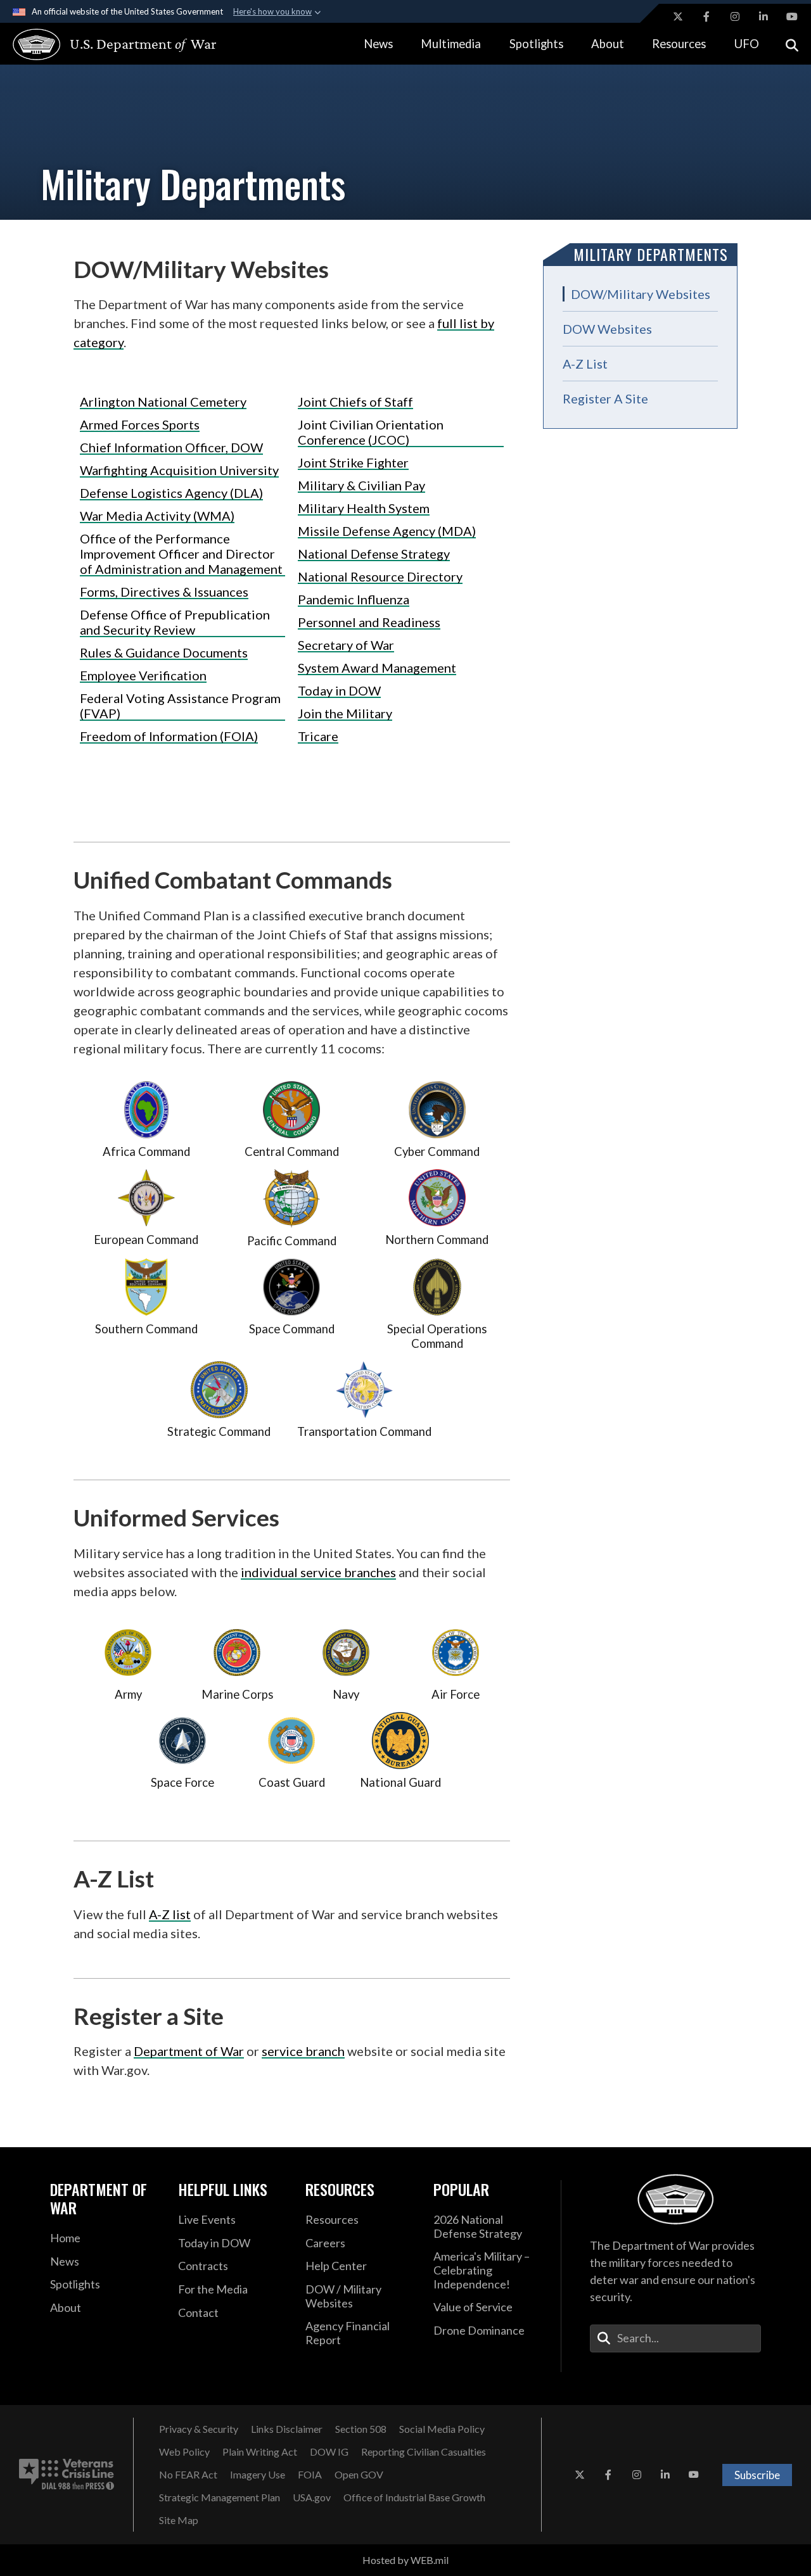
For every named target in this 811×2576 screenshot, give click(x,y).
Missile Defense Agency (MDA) (387, 531)
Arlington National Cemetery (163, 402)
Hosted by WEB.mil (405, 2560)
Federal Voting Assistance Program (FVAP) (180, 706)
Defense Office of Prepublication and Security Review (175, 622)
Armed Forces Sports (140, 424)
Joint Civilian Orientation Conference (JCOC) (371, 432)
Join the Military (345, 713)
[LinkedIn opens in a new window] (763, 16)
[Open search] (792, 44)
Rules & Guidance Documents (164, 652)
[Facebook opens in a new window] (706, 16)
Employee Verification (143, 675)
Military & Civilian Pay (361, 485)
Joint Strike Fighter (353, 462)
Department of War (189, 2051)
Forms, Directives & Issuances (164, 592)
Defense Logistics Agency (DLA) (171, 493)
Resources (679, 44)
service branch (303, 2051)
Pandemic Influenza (354, 599)
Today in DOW (339, 690)
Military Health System (364, 508)
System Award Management (377, 668)
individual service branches (318, 1572)
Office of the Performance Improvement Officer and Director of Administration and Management (181, 554)
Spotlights (536, 44)
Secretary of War (346, 645)
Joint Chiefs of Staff (355, 402)
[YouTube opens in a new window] (792, 16)
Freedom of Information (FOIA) (169, 736)
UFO (747, 44)
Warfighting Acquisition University (179, 470)
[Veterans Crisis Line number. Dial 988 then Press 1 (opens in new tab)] (67, 2475)
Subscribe (757, 2475)
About (608, 44)
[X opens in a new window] (678, 16)
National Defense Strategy (374, 554)
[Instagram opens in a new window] (735, 16)
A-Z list (170, 1914)
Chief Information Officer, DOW (171, 447)
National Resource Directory (380, 576)
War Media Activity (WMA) (157, 516)
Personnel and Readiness (369, 622)
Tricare (318, 736)
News (378, 44)
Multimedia (451, 44)
